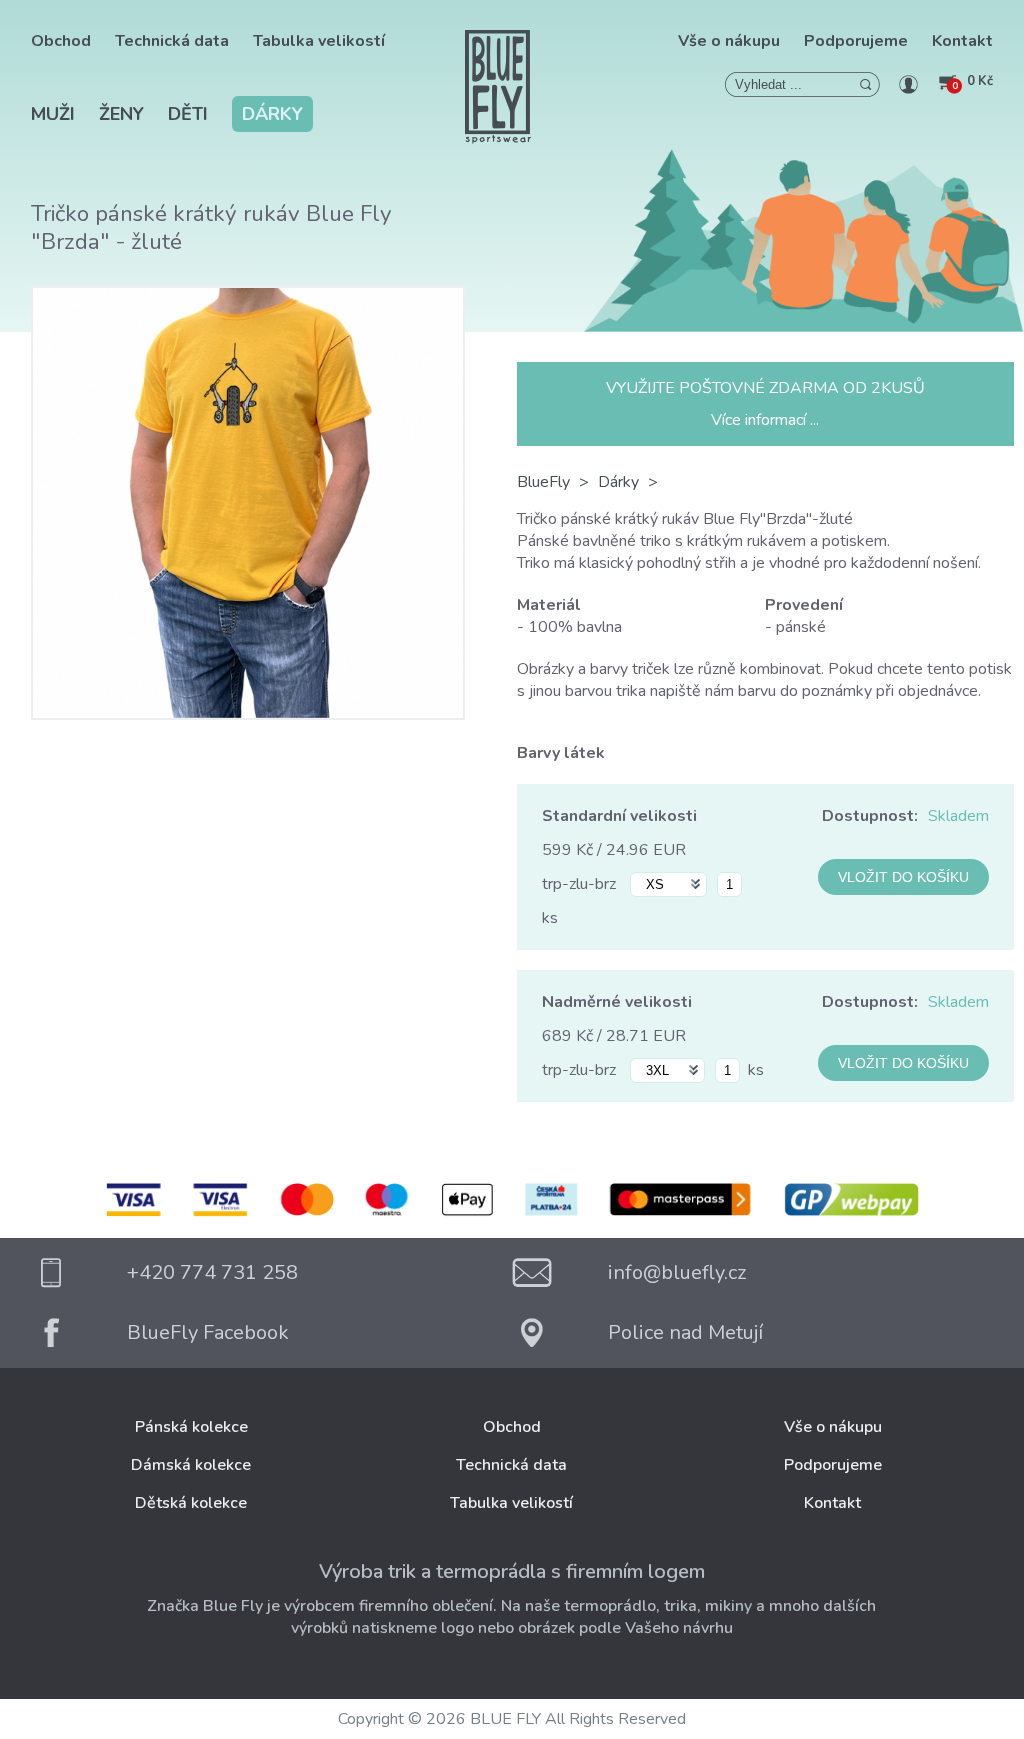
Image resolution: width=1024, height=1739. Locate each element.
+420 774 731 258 (212, 1272)
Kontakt (962, 41)
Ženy (121, 114)
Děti (188, 114)
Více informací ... (765, 420)
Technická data (172, 41)
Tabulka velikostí (319, 41)
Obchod (61, 41)
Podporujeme (856, 41)
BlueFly (543, 482)
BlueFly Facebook (208, 1332)
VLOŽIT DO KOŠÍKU (903, 877)
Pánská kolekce (191, 1427)
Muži (53, 114)
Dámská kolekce (191, 1465)
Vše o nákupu (729, 41)
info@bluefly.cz (677, 1272)
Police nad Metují (685, 1332)
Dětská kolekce (191, 1503)
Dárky (272, 114)
